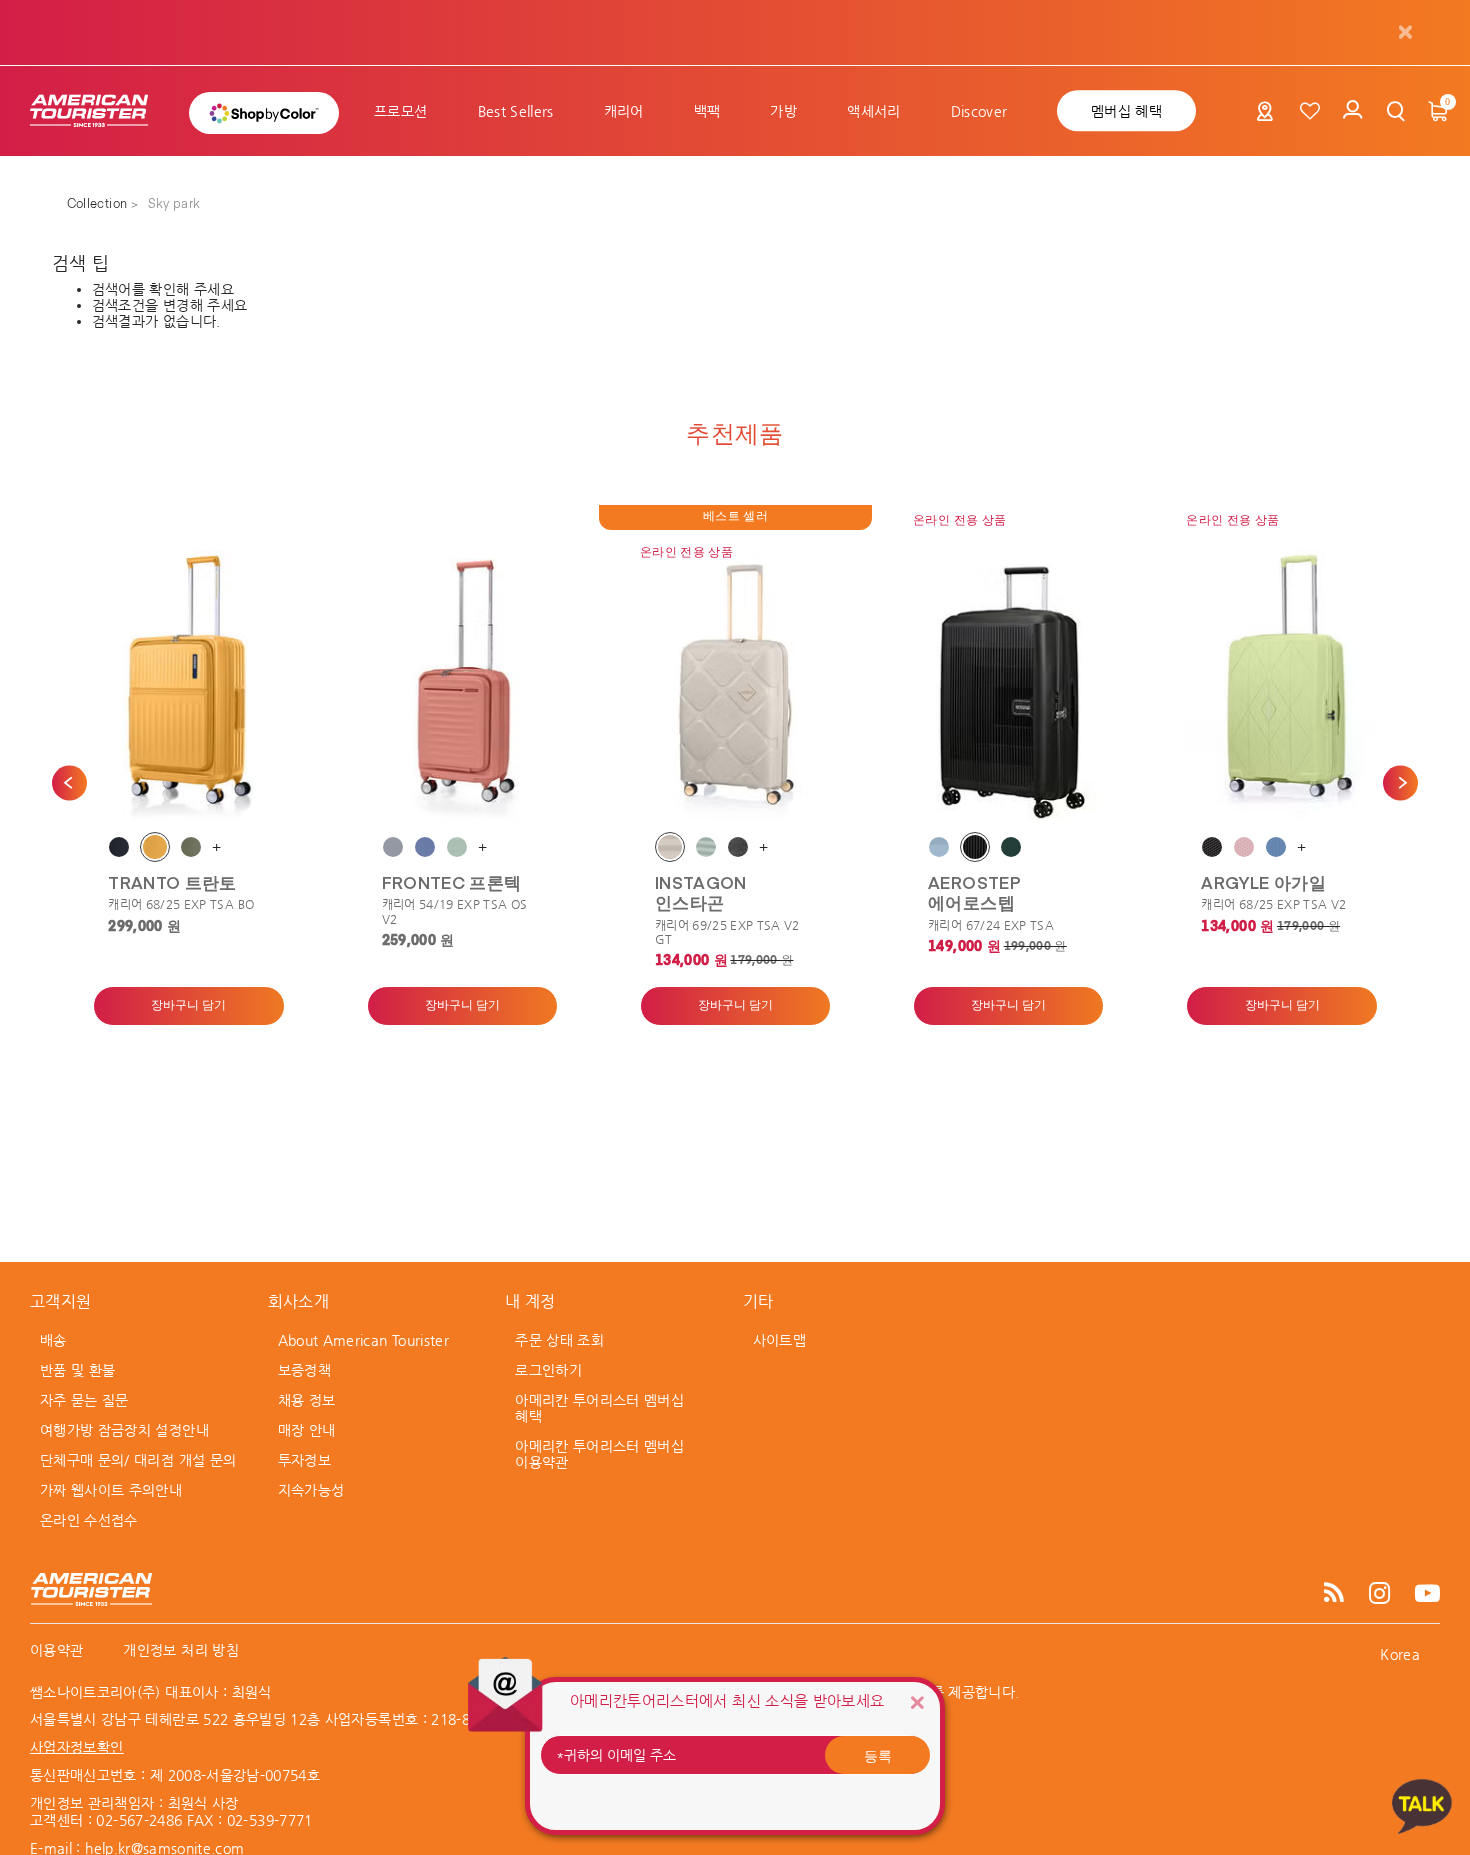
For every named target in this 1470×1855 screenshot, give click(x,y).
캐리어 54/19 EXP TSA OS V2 (455, 911)
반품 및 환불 (77, 1370)
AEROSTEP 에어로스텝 (974, 892)
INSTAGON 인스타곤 (701, 892)
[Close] (917, 1702)
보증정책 (304, 1370)
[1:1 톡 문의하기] (1422, 1805)
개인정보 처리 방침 (181, 1650)
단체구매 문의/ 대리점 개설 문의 (138, 1460)
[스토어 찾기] (1265, 115)
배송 (53, 1340)
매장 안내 (307, 1430)
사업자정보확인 (76, 1747)
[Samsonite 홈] (99, 111)
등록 (878, 1755)
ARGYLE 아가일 (1263, 882)
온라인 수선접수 (89, 1520)
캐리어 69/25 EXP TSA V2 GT (727, 932)
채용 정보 (307, 1400)
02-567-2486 (139, 1820)
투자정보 (304, 1460)
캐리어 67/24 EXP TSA (991, 925)
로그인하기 (548, 1370)
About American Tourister (363, 1340)
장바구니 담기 (188, 1006)
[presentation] (69, 782)
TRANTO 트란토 (172, 882)
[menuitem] (400, 111)
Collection (99, 205)
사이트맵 (779, 1340)
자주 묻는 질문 (84, 1400)
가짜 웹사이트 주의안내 (111, 1490)
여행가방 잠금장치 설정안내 (124, 1430)
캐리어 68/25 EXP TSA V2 (1273, 904)
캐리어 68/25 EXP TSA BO (181, 904)
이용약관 (56, 1650)
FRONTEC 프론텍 (452, 882)
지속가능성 (311, 1490)
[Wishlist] (1310, 111)
